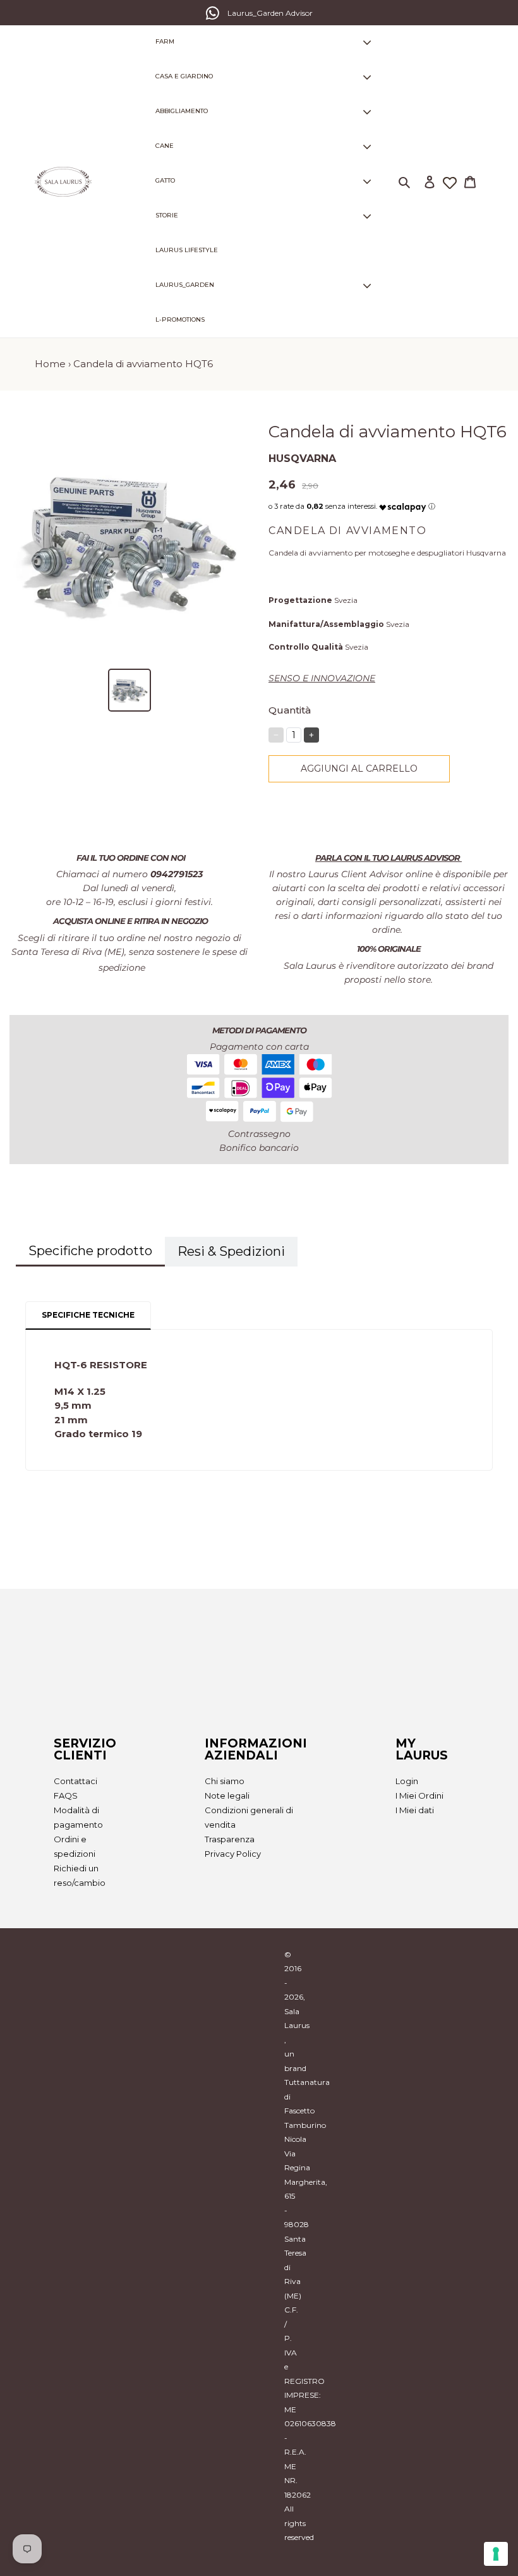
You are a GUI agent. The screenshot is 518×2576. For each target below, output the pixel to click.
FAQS (66, 1795)
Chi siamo (225, 1781)
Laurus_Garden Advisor (270, 13)
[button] (403, 504)
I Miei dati (415, 1810)
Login (407, 1781)
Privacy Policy (233, 1854)
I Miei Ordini (419, 1795)
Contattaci (75, 1781)
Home (50, 364)
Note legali (227, 1795)
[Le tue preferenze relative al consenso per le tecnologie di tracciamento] (496, 2554)
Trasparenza (230, 1839)
